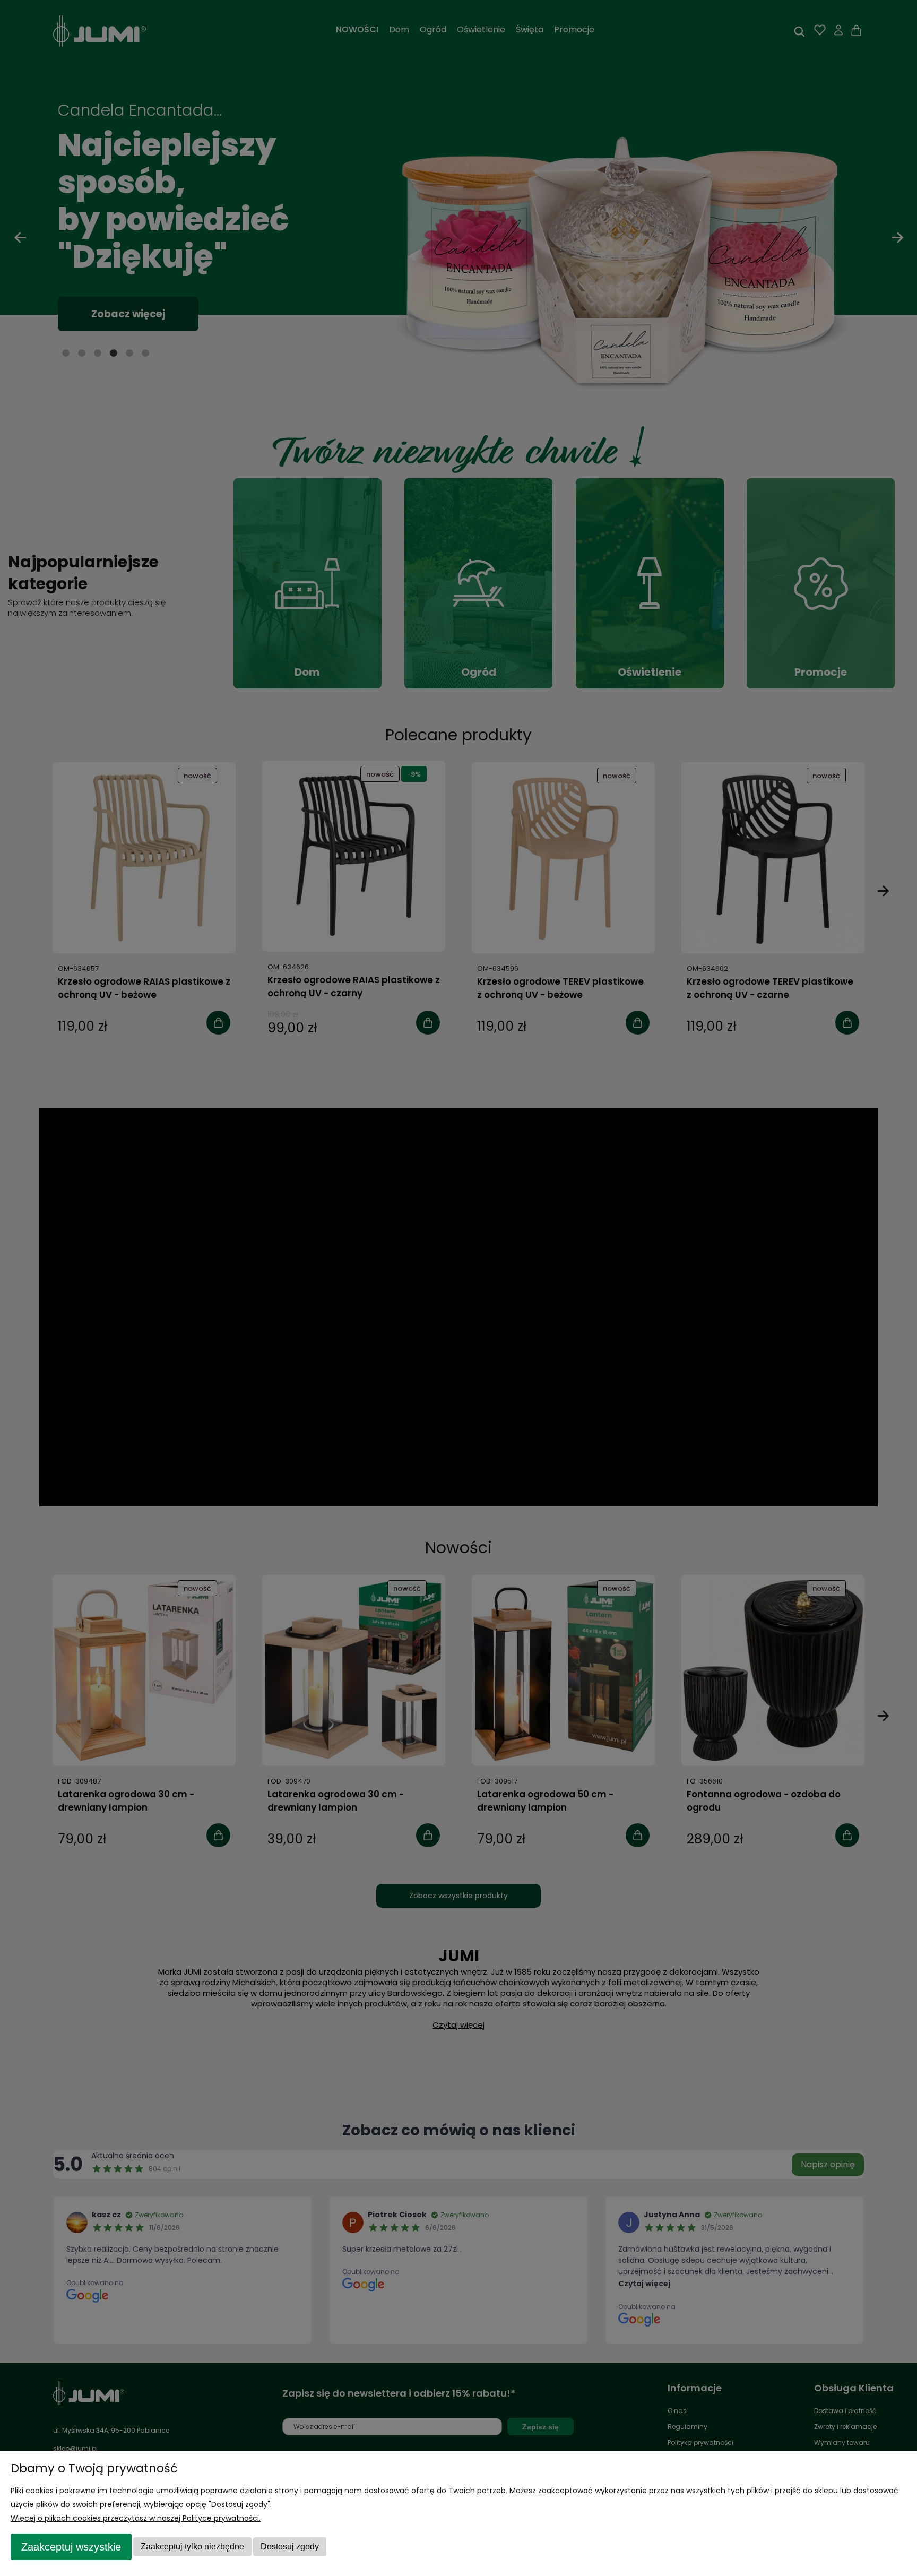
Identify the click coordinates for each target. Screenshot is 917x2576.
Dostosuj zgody (290, 2547)
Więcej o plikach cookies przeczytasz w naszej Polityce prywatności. (136, 2518)
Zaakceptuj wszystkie (71, 2547)
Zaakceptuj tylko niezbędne (192, 2547)
